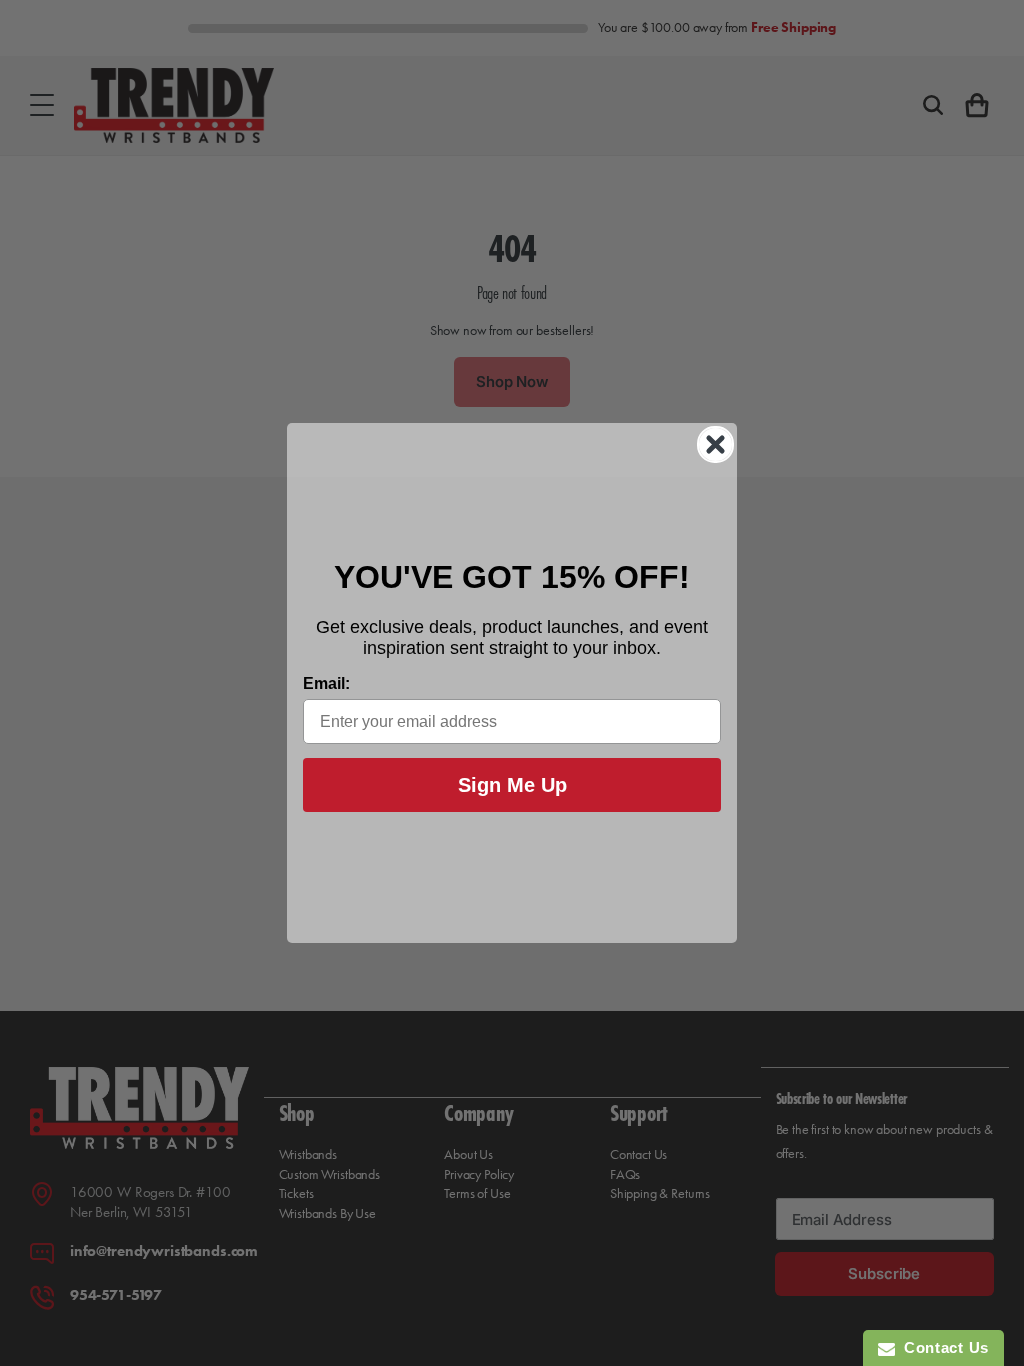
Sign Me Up (512, 785)
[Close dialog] (715, 444)
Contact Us (942, 1347)
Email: (326, 683)
